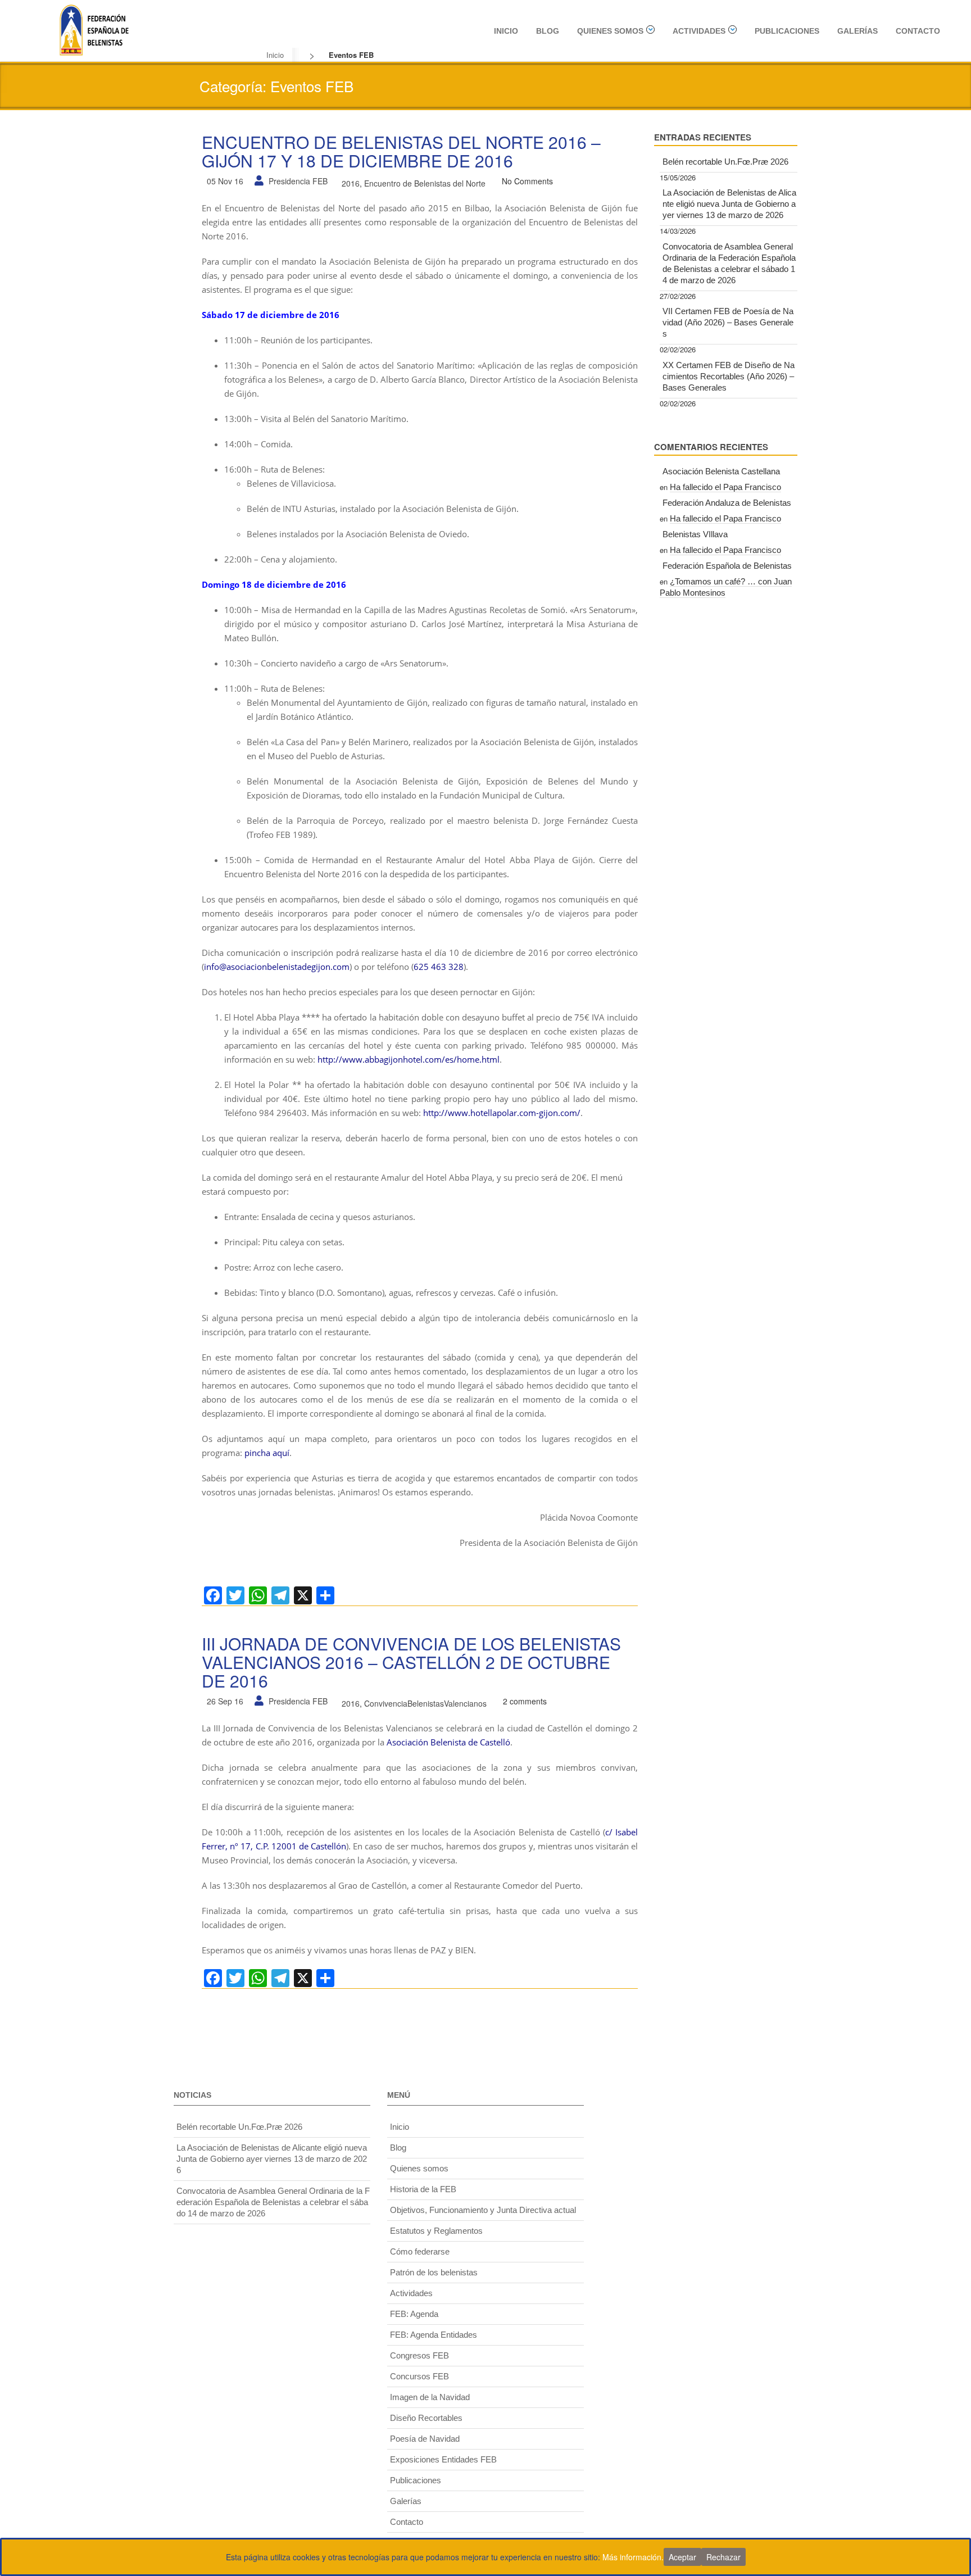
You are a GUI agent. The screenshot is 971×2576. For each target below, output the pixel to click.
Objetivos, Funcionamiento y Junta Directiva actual (483, 2210)
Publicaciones (787, 31)
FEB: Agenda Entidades (434, 2335)
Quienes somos (610, 31)
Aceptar (682, 2557)
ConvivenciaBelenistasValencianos (425, 1703)
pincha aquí (267, 1453)
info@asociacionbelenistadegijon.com (277, 967)
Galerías (857, 31)
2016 (351, 183)
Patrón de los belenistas (434, 2272)
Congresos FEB (419, 2355)
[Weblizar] (94, 29)
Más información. (633, 2557)
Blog (548, 31)
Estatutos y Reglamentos (436, 2231)
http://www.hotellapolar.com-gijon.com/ (502, 1113)
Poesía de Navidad (425, 2439)
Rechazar (723, 2557)
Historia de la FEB (423, 2189)
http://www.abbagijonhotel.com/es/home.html (409, 1059)
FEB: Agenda (414, 2314)
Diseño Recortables (426, 2418)
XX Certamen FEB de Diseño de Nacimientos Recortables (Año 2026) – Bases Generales (729, 376)
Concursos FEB (419, 2376)
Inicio (506, 31)
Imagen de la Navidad (430, 2397)
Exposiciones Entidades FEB (443, 2459)
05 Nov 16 (225, 181)
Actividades (699, 31)
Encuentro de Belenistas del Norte (425, 183)
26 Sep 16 (225, 1701)
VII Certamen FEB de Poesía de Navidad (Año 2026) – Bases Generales (728, 322)
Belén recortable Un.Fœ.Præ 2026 (725, 162)
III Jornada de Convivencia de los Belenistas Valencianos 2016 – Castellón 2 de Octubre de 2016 (411, 1662)
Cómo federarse (420, 2251)
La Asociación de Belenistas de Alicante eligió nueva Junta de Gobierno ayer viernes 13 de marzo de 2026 (729, 204)
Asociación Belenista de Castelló (448, 1742)
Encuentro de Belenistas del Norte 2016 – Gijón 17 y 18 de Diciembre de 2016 (401, 151)
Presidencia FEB (298, 181)
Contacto (918, 31)
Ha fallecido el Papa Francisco (725, 487)
